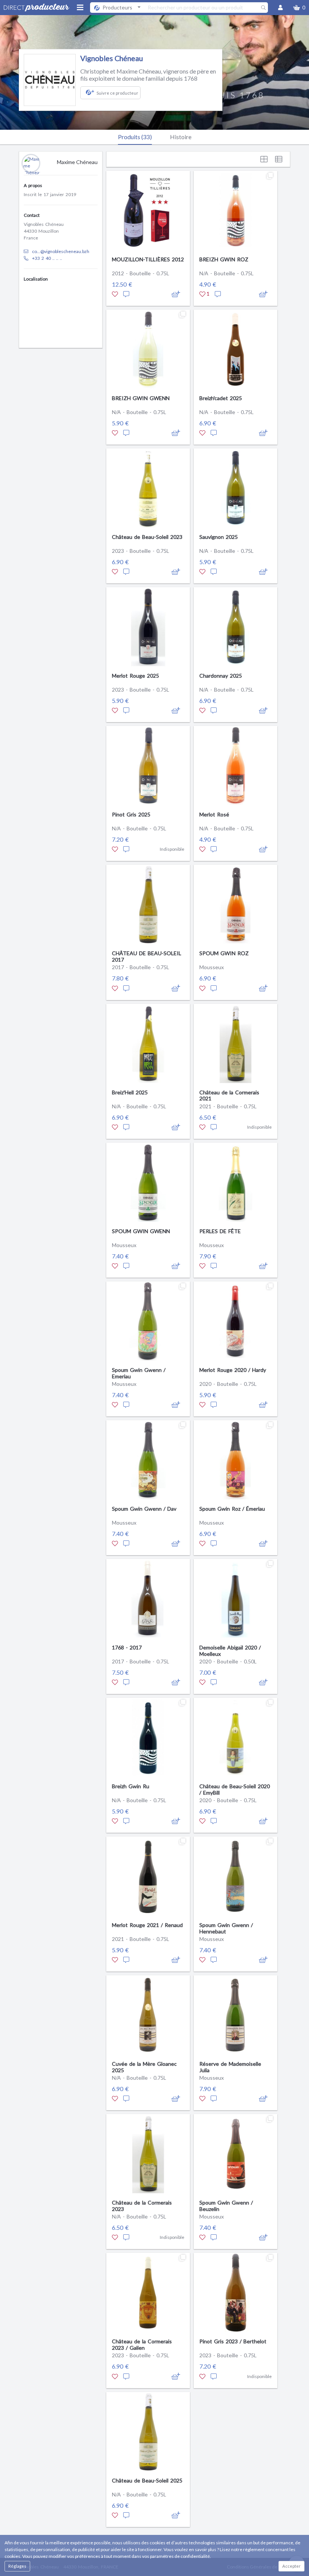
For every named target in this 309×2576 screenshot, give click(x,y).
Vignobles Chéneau (112, 58)
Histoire (181, 137)
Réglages (17, 2566)
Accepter (291, 2566)
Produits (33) (135, 137)
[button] (299, 8)
